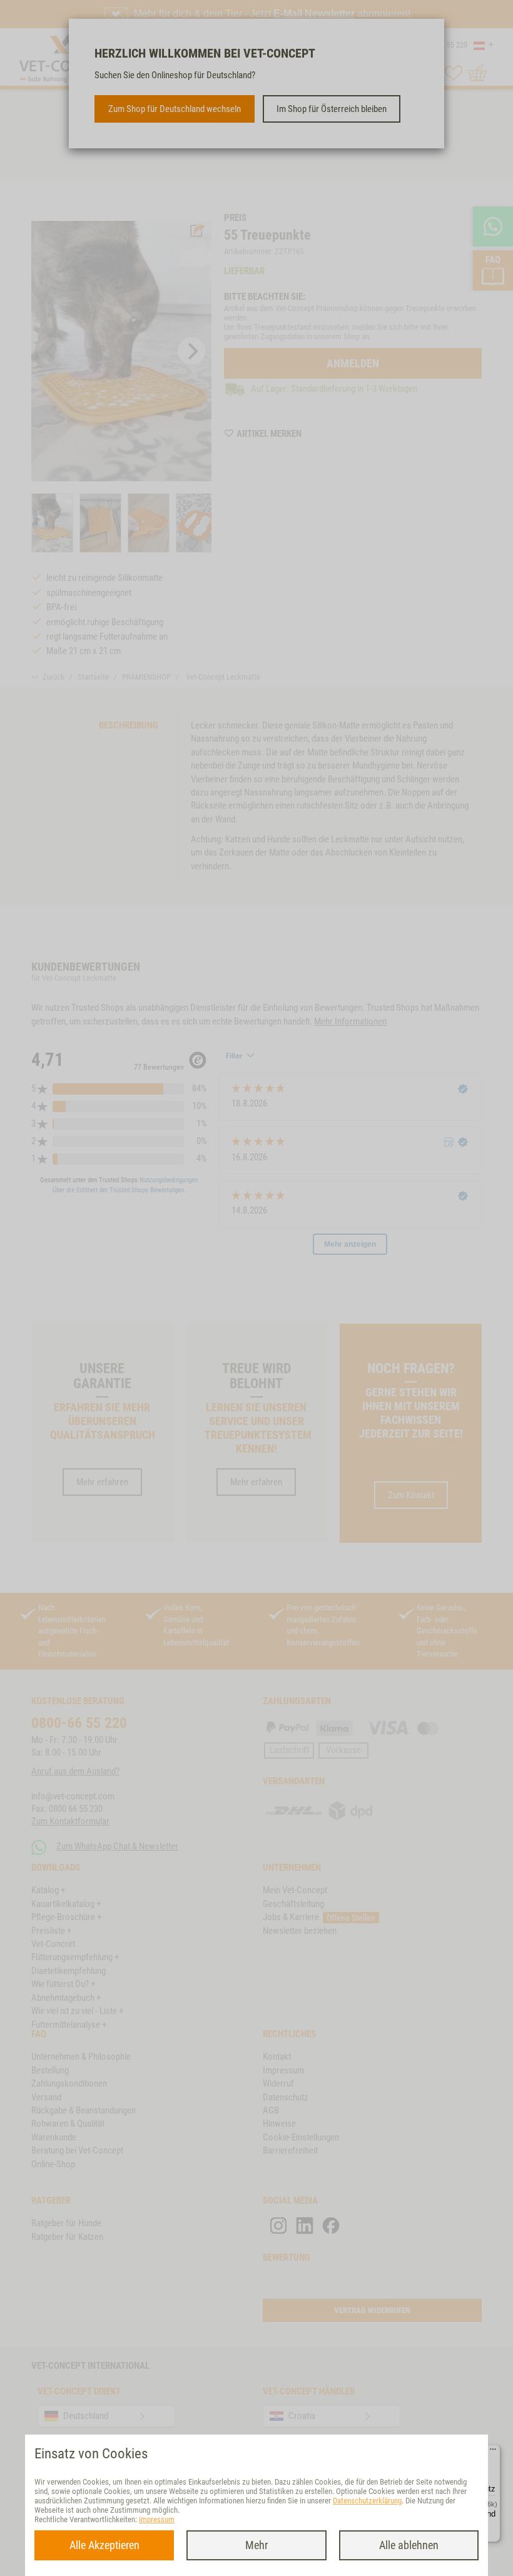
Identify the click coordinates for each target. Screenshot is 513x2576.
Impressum (157, 2519)
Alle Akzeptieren (104, 2545)
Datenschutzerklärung (367, 2501)
